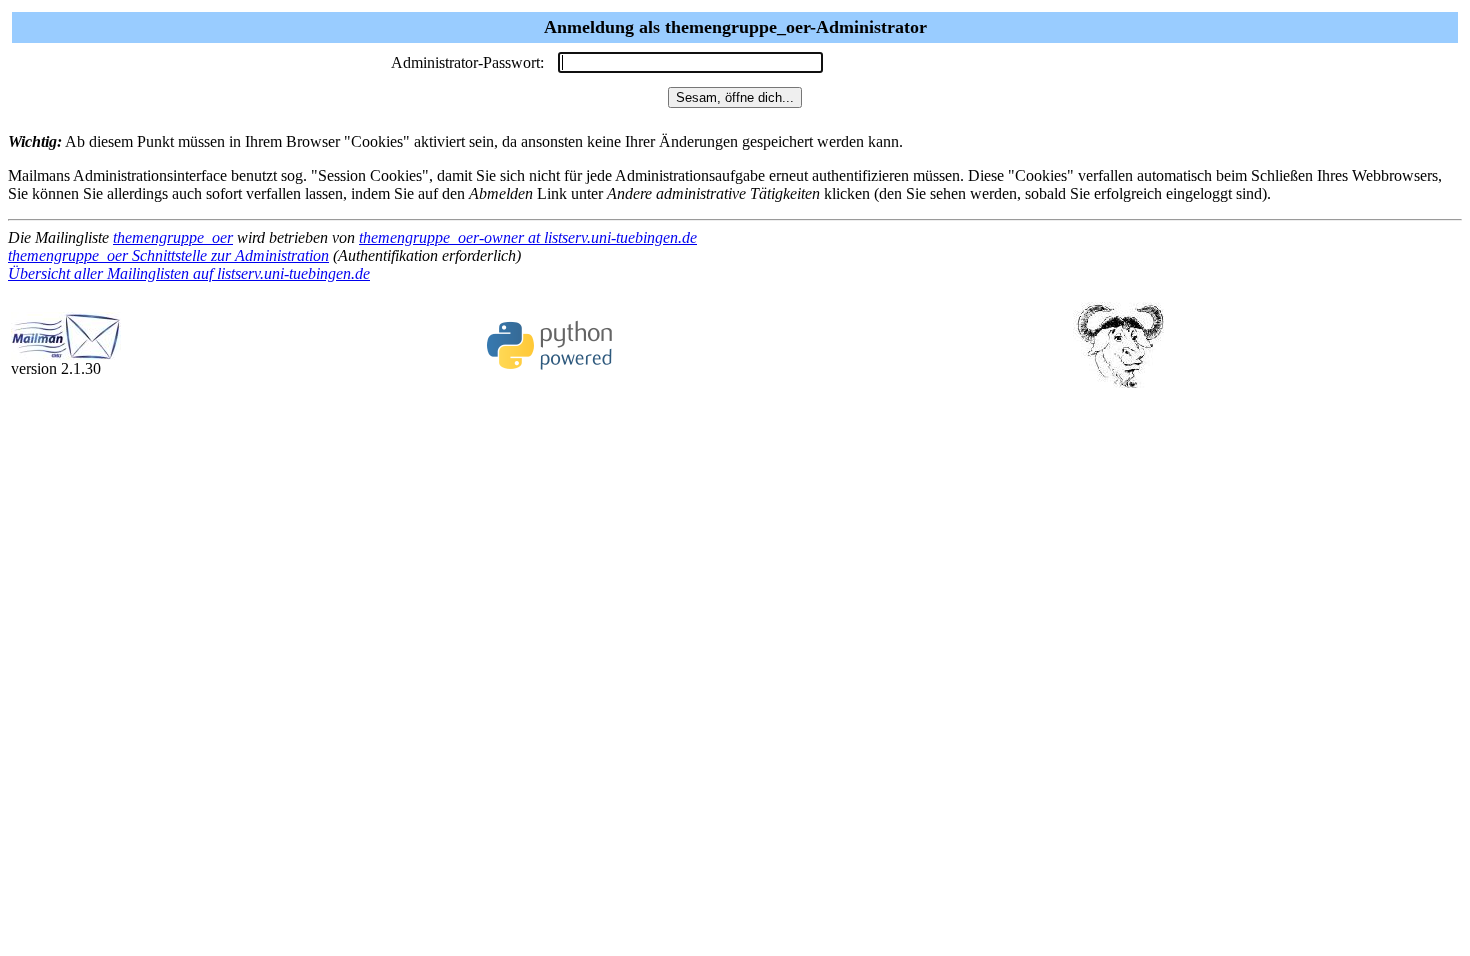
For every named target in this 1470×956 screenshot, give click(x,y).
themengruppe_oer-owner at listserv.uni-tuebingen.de (528, 237)
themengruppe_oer (173, 237)
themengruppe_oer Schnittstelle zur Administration (168, 255)
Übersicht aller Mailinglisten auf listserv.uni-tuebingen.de (189, 273)
